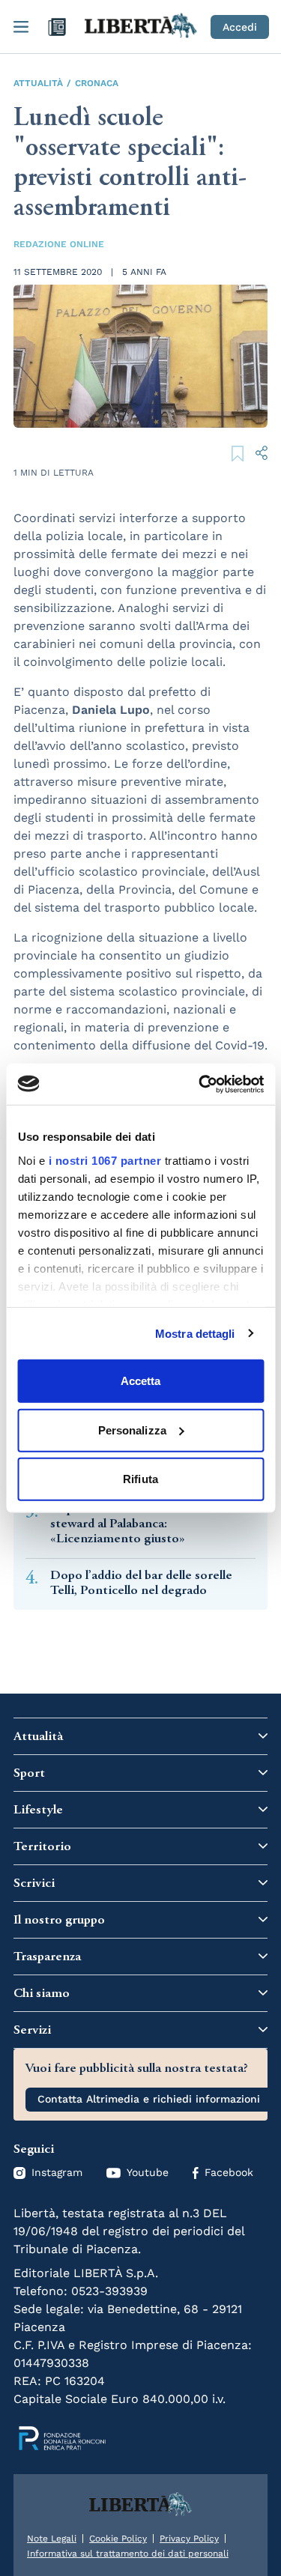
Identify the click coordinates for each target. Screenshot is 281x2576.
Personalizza (132, 1430)
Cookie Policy (118, 2539)
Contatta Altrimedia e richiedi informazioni (149, 2099)
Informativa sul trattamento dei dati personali (128, 2554)
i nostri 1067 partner (105, 1160)
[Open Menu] (21, 27)
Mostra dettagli (195, 1333)
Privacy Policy (189, 2539)
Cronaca (97, 83)
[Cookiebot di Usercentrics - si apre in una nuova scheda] (200, 1084)
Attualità (38, 83)
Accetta (141, 1381)
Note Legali (52, 2539)
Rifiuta (140, 1479)
